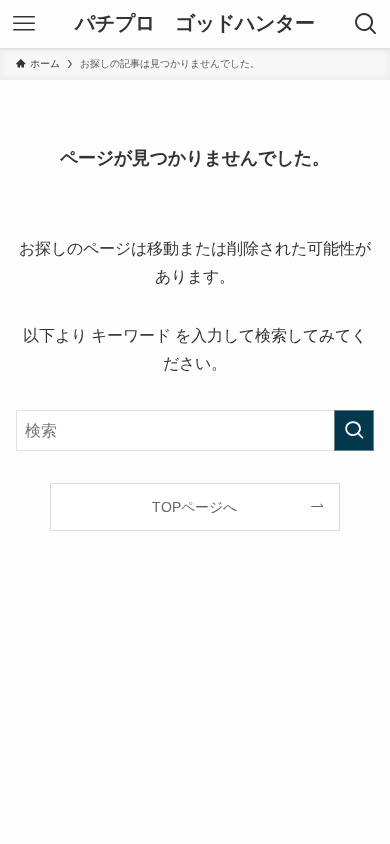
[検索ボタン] (366, 24)
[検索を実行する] (354, 430)
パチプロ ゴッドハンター (195, 24)
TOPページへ (194, 507)
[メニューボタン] (24, 24)
